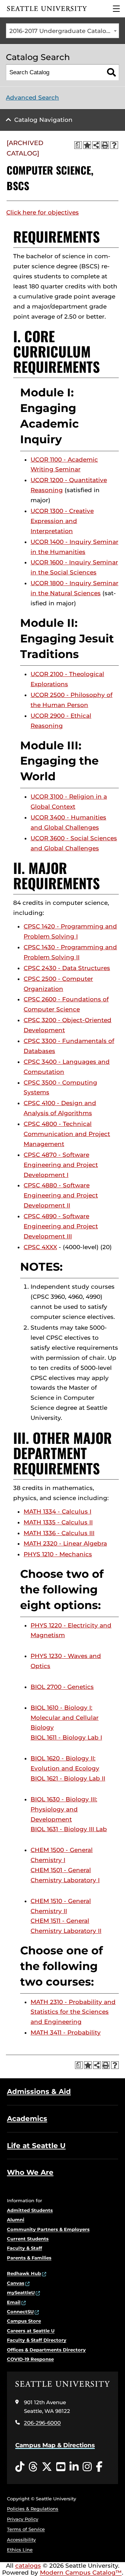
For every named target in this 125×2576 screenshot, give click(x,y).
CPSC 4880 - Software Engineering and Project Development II (61, 1195)
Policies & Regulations (33, 2509)
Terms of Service (26, 2529)
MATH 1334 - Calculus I (57, 1512)
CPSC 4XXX (40, 1247)
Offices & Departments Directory (46, 2350)
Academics (27, 2119)
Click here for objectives (43, 212)
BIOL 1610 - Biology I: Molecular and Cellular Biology (65, 1718)
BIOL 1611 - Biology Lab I (66, 1737)
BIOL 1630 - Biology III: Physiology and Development (64, 1809)
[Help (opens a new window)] (114, 145)
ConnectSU (20, 2312)
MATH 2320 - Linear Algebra (65, 1543)
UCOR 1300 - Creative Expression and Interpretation (62, 521)
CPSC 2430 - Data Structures (67, 968)
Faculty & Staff (24, 2248)
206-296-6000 (42, 2423)
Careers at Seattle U (31, 2331)
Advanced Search (32, 98)
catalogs (28, 2566)
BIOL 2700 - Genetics (62, 1687)
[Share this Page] (96, 145)
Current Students (28, 2239)
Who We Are (30, 2172)
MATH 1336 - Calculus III (59, 1533)
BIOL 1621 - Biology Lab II (68, 1778)
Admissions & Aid (39, 2091)
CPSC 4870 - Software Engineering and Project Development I (61, 1165)
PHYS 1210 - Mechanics (58, 1554)
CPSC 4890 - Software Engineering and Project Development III (61, 1226)
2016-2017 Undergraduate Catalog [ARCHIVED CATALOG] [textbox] (64, 31)
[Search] (111, 72)
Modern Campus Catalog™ (81, 2573)
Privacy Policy (23, 2519)
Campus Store (24, 2321)
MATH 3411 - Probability (66, 2032)
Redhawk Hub (24, 2273)
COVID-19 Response (30, 2359)
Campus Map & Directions (55, 2445)
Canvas (16, 2283)
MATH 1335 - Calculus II (58, 1522)
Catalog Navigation (43, 120)
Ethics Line (20, 2550)
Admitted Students (30, 2210)
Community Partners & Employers (48, 2229)
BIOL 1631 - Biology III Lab (69, 1829)
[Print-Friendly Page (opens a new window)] (105, 145)
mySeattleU (21, 2292)
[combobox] (62, 31)
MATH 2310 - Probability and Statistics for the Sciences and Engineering (73, 2012)
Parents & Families (29, 2258)
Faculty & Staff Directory (37, 2340)
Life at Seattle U (36, 2146)
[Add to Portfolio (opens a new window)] (87, 145)
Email (14, 2302)
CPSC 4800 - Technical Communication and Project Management (67, 1134)
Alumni (16, 2220)
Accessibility (21, 2540)
